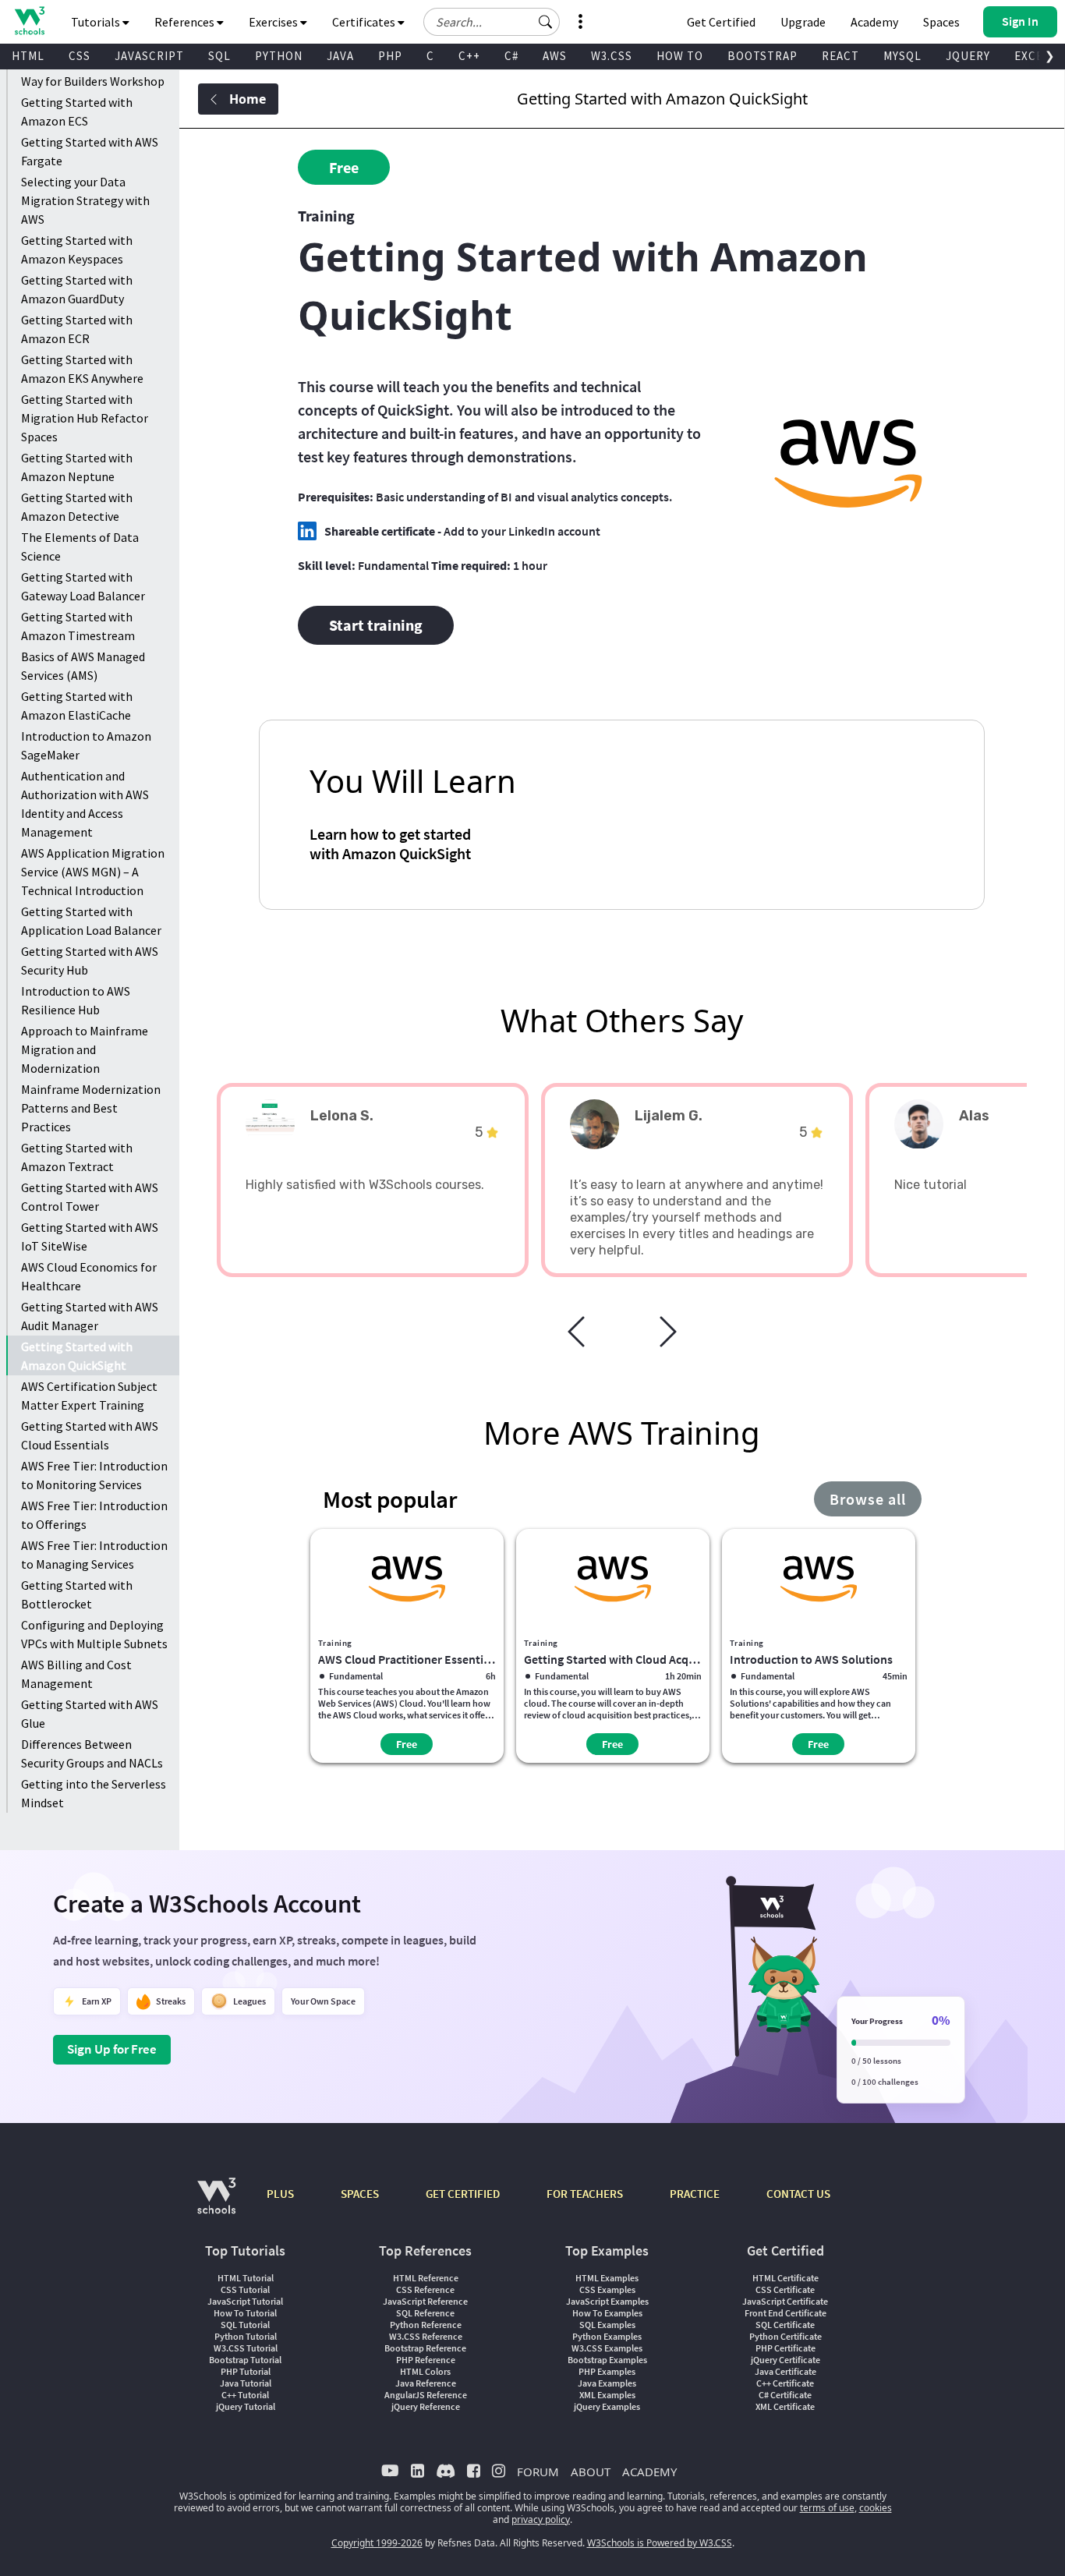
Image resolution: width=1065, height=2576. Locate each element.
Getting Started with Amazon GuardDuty (77, 289)
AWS (555, 56)
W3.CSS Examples (607, 2348)
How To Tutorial (245, 2313)
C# (511, 56)
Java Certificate (785, 2371)
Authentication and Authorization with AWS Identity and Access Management (85, 804)
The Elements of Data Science (80, 547)
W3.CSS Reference (426, 2336)
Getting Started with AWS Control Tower (90, 1197)
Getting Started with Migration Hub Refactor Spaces (85, 418)
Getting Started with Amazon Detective (77, 507)
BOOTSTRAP (762, 56)
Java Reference (426, 2383)
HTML (28, 56)
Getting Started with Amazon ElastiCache (77, 706)
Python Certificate (785, 2336)
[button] (546, 22)
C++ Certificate (785, 2383)
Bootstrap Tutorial (245, 2360)
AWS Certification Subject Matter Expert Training (89, 1396)
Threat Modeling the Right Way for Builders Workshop (93, 72)
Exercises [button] (274, 22)
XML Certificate (785, 2406)
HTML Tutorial (246, 2278)
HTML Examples (607, 2278)
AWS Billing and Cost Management (76, 1674)
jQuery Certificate (785, 2360)
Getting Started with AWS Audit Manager (90, 1316)
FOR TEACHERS (585, 2194)
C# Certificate (785, 2395)
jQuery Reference (426, 2406)
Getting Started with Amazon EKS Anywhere (82, 369)
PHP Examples (607, 2371)
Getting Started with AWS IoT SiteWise (90, 1237)
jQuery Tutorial (246, 2406)
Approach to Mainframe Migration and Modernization (85, 1049)
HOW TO (680, 56)
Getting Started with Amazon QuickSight (77, 1356)
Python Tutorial (246, 2336)
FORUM (538, 2472)
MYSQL (902, 56)
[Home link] (29, 21)
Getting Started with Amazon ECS (77, 111)
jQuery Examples (607, 2406)
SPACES (360, 2194)
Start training (376, 625)
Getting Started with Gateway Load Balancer (83, 586)
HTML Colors (425, 2371)
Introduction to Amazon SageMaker (86, 745)
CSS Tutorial (245, 2289)
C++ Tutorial (245, 2395)
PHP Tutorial (246, 2371)
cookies (876, 2508)
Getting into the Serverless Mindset (94, 1793)
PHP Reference (426, 2360)
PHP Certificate (785, 2348)
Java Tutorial (246, 2383)
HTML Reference (426, 2278)
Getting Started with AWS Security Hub (90, 961)
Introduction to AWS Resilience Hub (76, 1000)
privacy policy (541, 2519)
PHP (390, 56)
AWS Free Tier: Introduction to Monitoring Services (94, 1475)
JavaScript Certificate (785, 2301)
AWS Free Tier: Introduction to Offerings (94, 1515)
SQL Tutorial (245, 2325)
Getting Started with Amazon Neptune (77, 467)
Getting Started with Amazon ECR (77, 329)
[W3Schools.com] (216, 2204)
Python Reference (426, 2325)
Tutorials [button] (97, 22)
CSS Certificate (785, 2289)
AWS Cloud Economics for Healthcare (89, 1276)
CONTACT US (798, 2194)
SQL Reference (425, 2313)
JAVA (340, 56)
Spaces (941, 22)
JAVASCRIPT (149, 56)
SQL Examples (607, 2325)
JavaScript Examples (607, 2301)
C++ (469, 56)
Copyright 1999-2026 (377, 2543)
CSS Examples (607, 2289)
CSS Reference (425, 2289)
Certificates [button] (365, 22)
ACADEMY (649, 2472)
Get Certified (721, 22)
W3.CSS (612, 56)
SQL (219, 56)
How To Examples (607, 2313)
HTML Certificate (785, 2278)
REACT (840, 56)
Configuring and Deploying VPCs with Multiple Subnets (94, 1634)
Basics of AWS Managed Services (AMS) (83, 666)
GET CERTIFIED (463, 2194)
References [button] (186, 22)
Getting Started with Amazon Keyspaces (77, 249)
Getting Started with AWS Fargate (90, 151)
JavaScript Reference (425, 2301)
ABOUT (591, 2472)
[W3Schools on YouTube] (390, 2470)
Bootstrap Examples (607, 2360)
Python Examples (607, 2336)
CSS (80, 56)
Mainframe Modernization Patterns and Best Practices (91, 1108)
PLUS (280, 2194)
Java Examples (607, 2383)
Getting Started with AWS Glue (90, 1714)
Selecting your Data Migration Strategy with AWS (85, 200)
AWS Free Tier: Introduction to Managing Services (94, 1555)
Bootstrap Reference (425, 2348)
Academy (874, 22)
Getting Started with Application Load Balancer (91, 921)
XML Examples (607, 2395)
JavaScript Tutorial (245, 2301)
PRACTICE (695, 2194)
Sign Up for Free (112, 2049)
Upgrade (803, 22)
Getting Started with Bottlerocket (77, 1594)
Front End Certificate (785, 2313)
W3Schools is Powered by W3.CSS (660, 2543)
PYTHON (279, 56)
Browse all (868, 1499)
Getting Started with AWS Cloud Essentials (90, 1435)
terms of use (827, 2508)
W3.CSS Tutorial (246, 2348)
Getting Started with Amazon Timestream (78, 626)
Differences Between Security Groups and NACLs (92, 1753)
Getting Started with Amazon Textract (77, 1157)
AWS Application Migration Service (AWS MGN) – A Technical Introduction (93, 872)
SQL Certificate (785, 2325)
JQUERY (968, 56)
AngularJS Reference (426, 2395)
